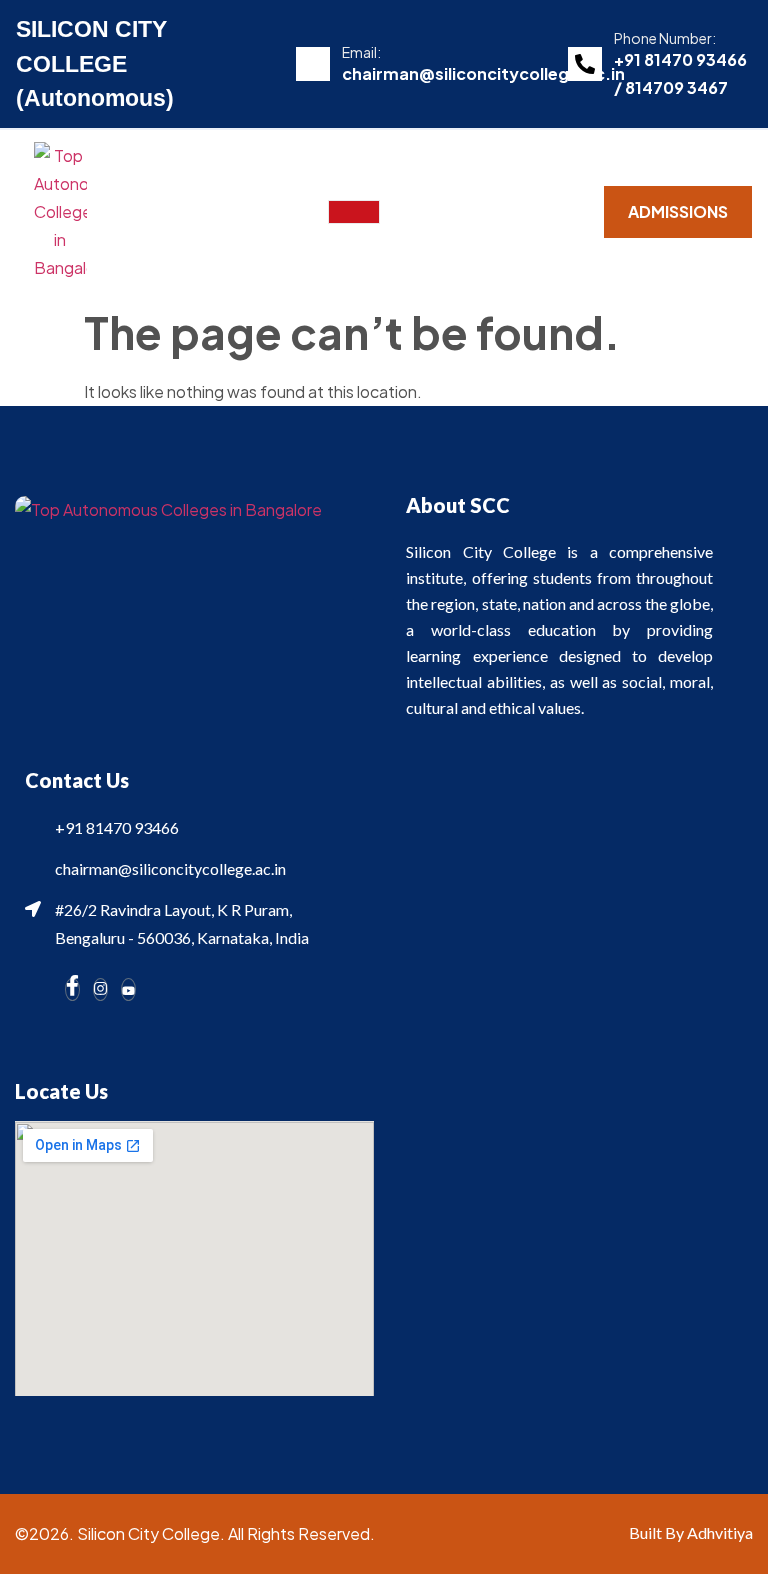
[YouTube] (128, 989)
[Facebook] (72, 989)
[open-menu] (354, 212)
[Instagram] (100, 989)
